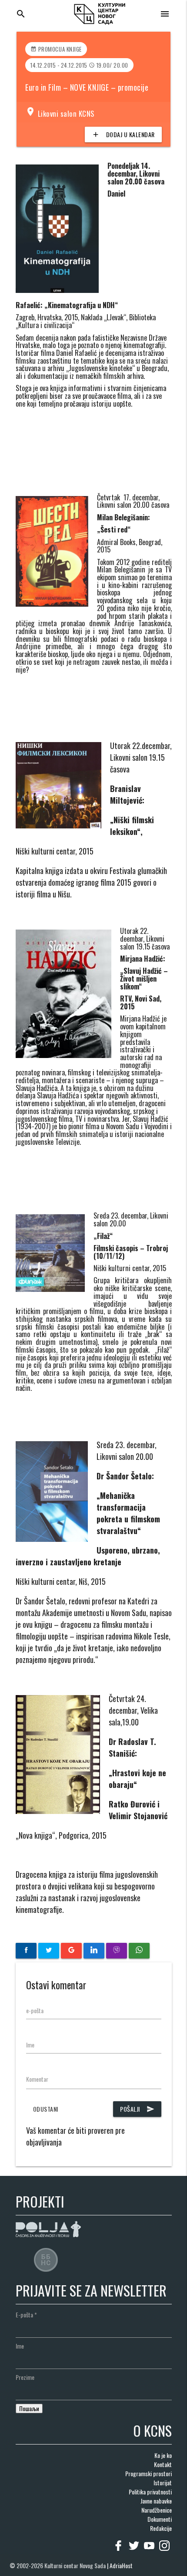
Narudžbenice (157, 2510)
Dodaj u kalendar (123, 134)
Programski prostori (149, 2473)
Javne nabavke (156, 2501)
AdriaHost (121, 2565)
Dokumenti (160, 2519)
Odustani (46, 2109)
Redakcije (161, 2528)
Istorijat (163, 2482)
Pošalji (137, 2109)
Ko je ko (163, 2455)
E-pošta (26, 2315)
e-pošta (35, 2010)
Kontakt (163, 2464)
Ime (30, 2045)
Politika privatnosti (150, 2492)
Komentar (37, 2079)
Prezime (25, 2377)
